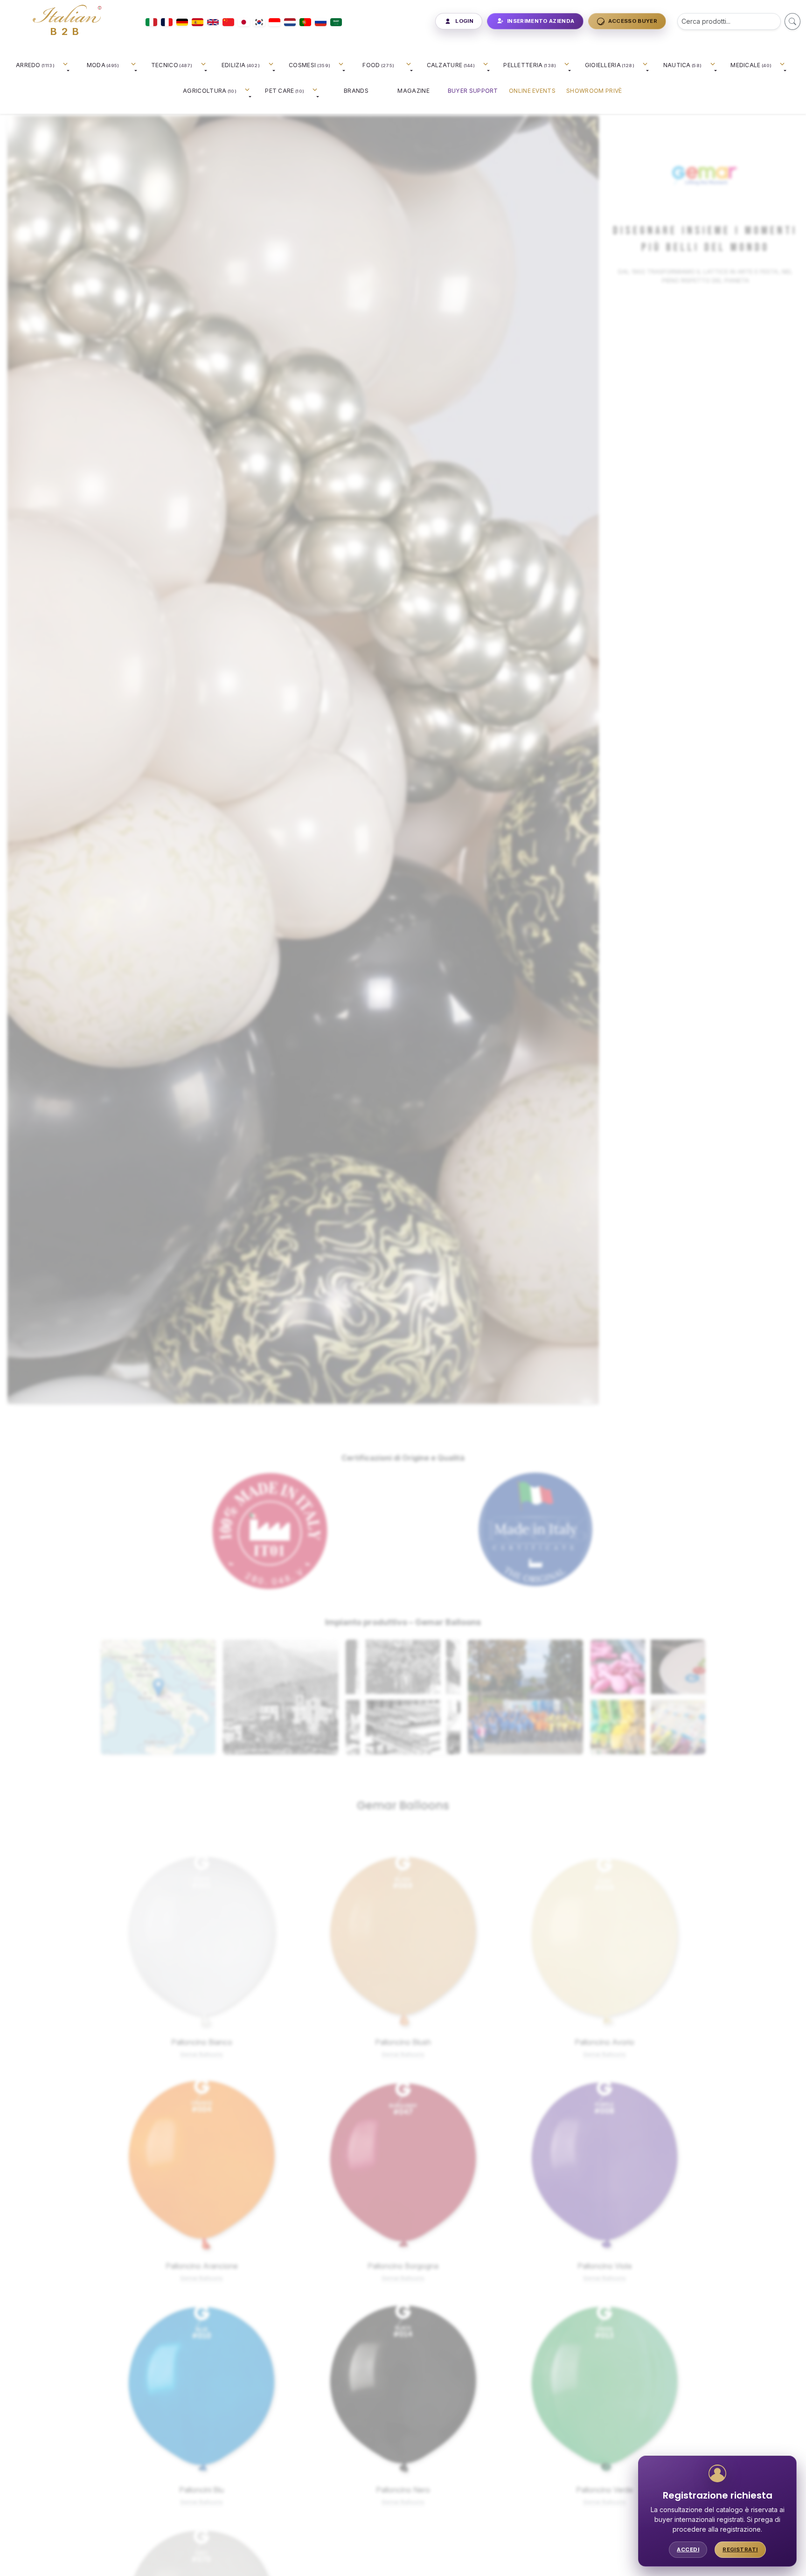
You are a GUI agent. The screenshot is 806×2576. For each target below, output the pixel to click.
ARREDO (35, 65)
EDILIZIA (241, 65)
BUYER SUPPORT (473, 91)
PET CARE (285, 91)
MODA (103, 65)
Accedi (688, 2549)
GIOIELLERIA (610, 65)
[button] (158, 1687)
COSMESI (309, 65)
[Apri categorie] (67, 68)
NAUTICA (683, 65)
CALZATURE (451, 65)
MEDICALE (751, 65)
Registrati (740, 2549)
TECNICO (172, 65)
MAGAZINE (413, 91)
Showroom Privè (594, 91)
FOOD (378, 65)
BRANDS (356, 91)
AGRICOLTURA (210, 91)
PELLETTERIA (530, 65)
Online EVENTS (532, 91)
